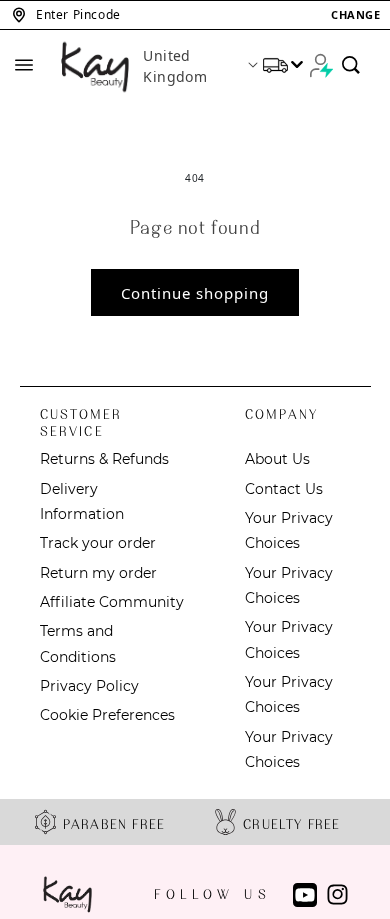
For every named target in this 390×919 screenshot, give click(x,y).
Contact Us (284, 489)
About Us (277, 459)
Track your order (98, 543)
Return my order (98, 573)
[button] (195, 15)
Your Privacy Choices (289, 530)
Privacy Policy (89, 686)
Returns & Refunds (104, 459)
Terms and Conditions (78, 643)
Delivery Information (82, 501)
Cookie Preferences (107, 715)
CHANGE (355, 14)
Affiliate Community (112, 602)
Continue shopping (195, 293)
